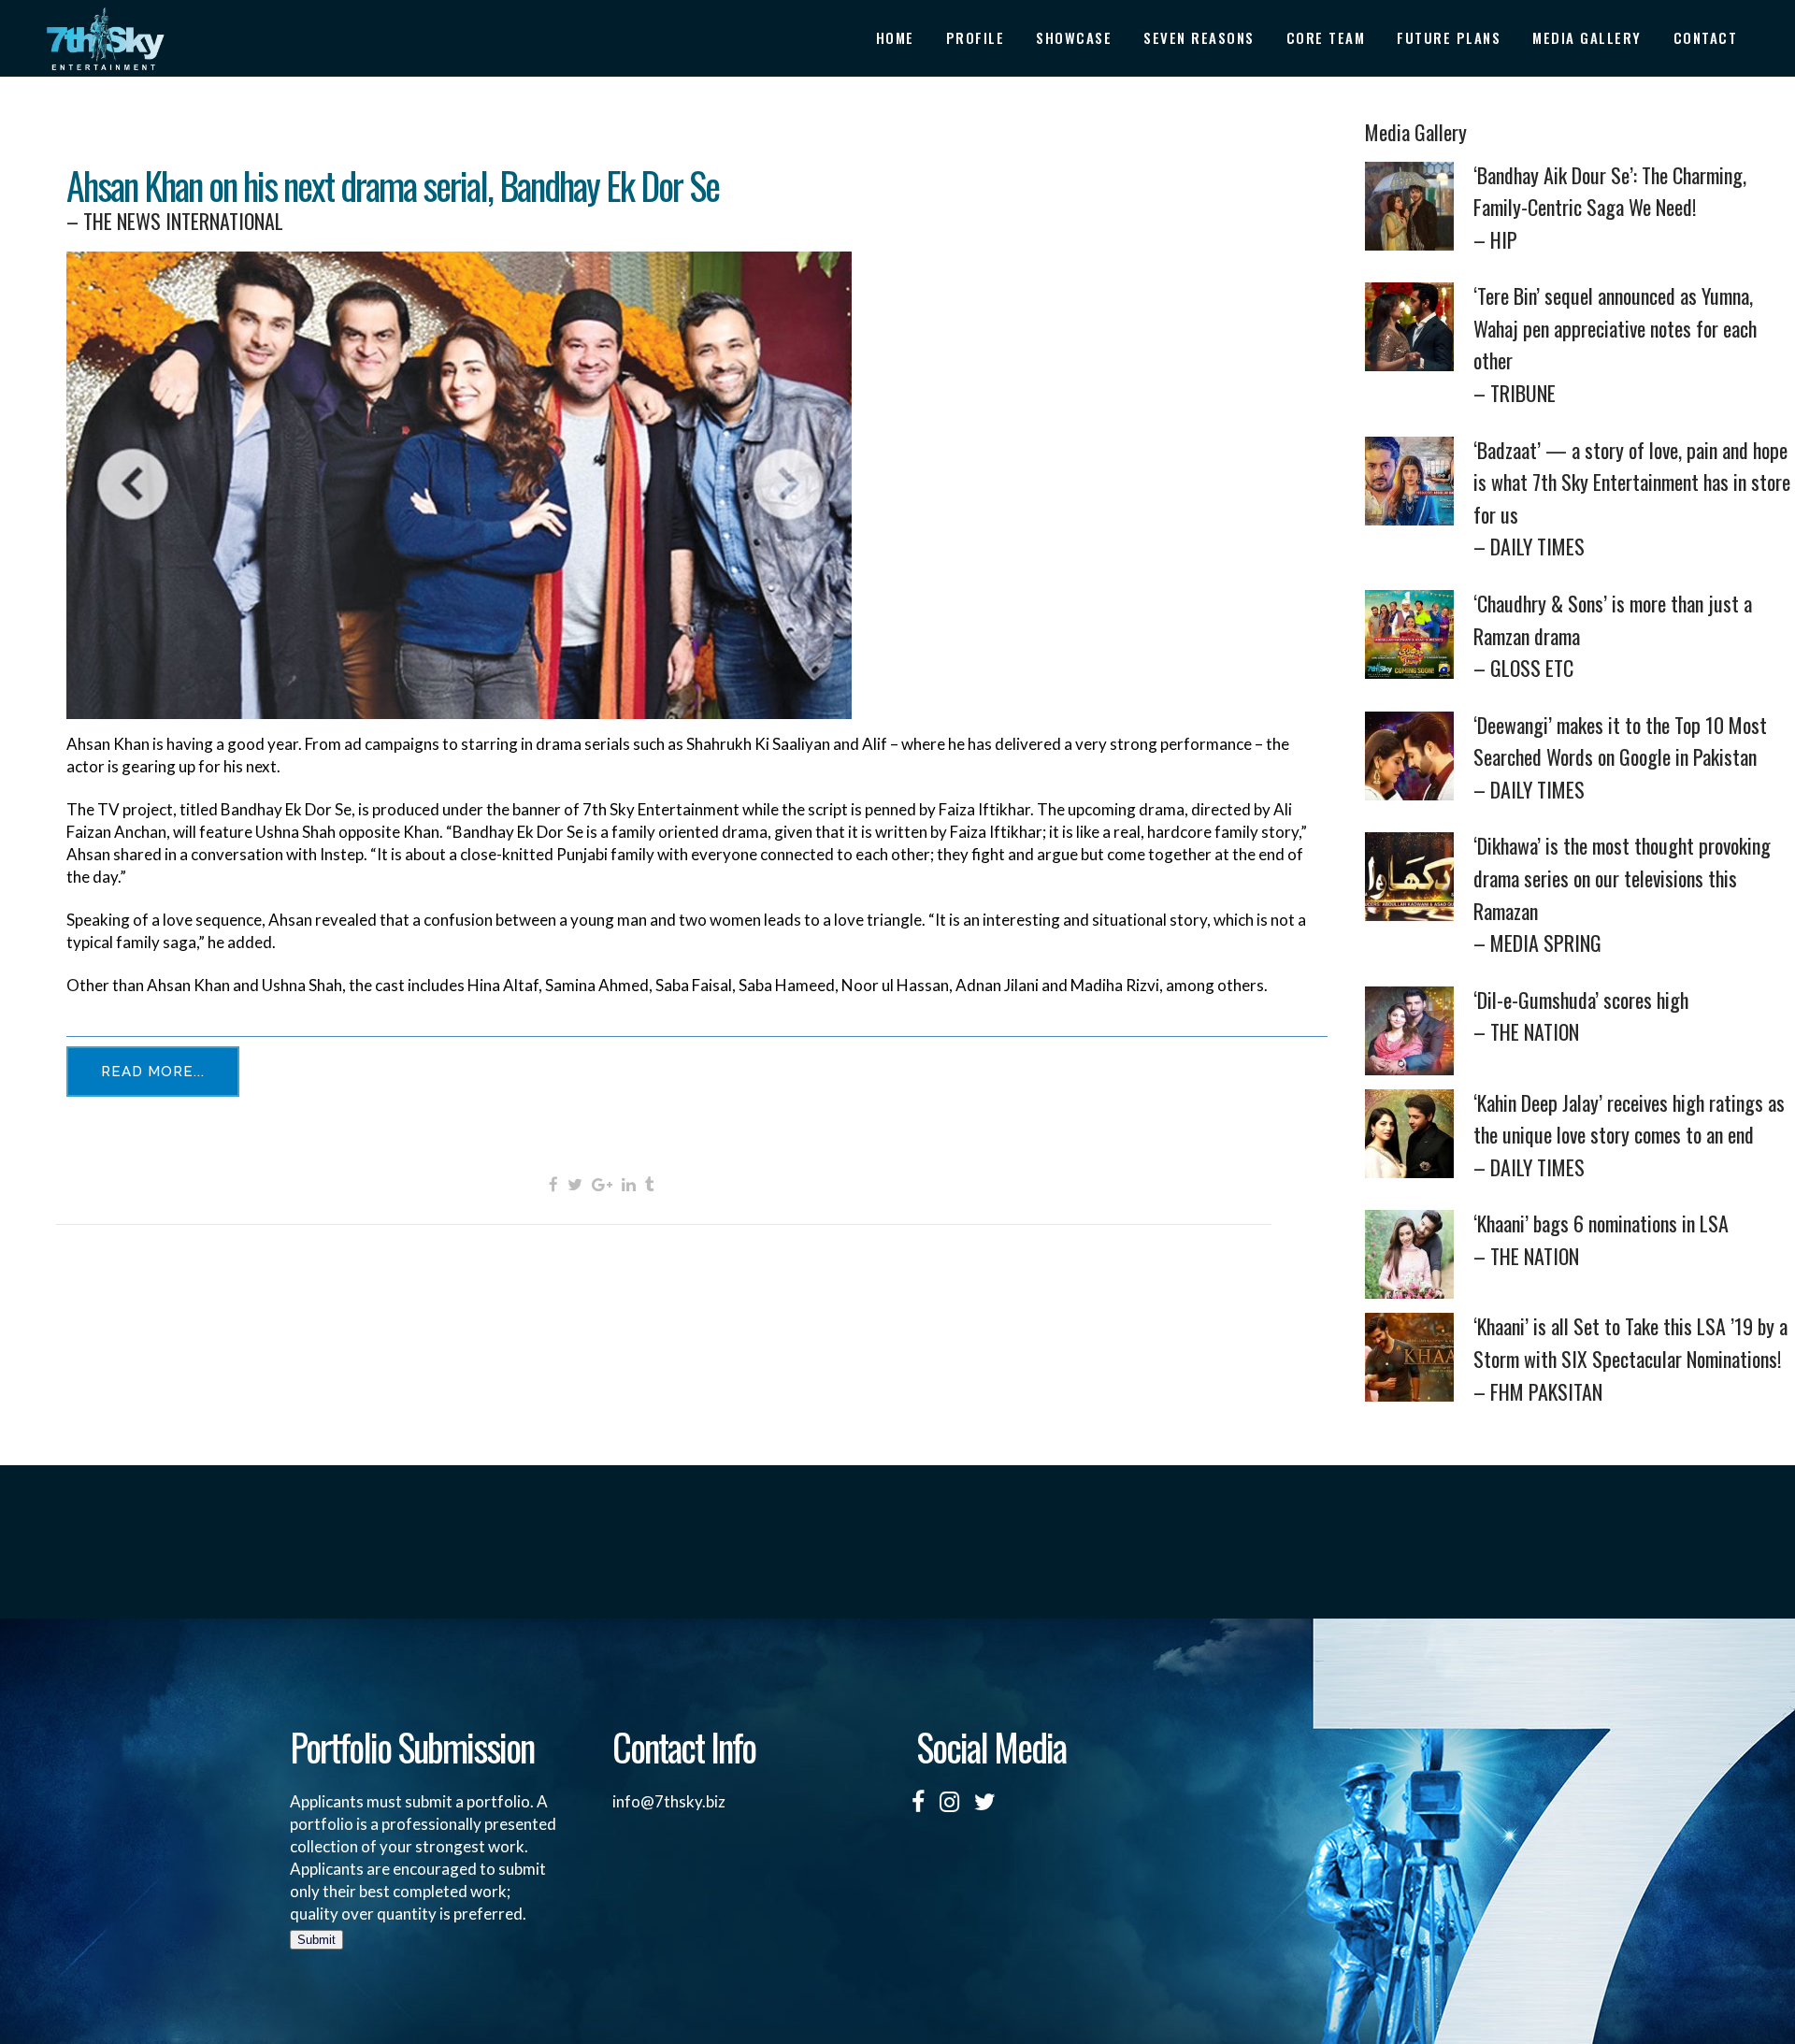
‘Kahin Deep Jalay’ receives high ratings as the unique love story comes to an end (1629, 1135)
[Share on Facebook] (553, 1183)
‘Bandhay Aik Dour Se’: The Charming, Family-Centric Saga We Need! (1610, 207)
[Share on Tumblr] (650, 1183)
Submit (316, 1940)
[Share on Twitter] (575, 1183)
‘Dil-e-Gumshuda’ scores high (1581, 1016)
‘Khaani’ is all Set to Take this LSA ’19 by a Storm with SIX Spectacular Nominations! (1630, 1358)
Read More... (153, 1072)
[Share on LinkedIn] (629, 1183)
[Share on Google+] (602, 1183)
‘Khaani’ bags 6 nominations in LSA (1601, 1239)
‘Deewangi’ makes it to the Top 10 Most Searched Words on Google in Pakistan (1620, 757)
